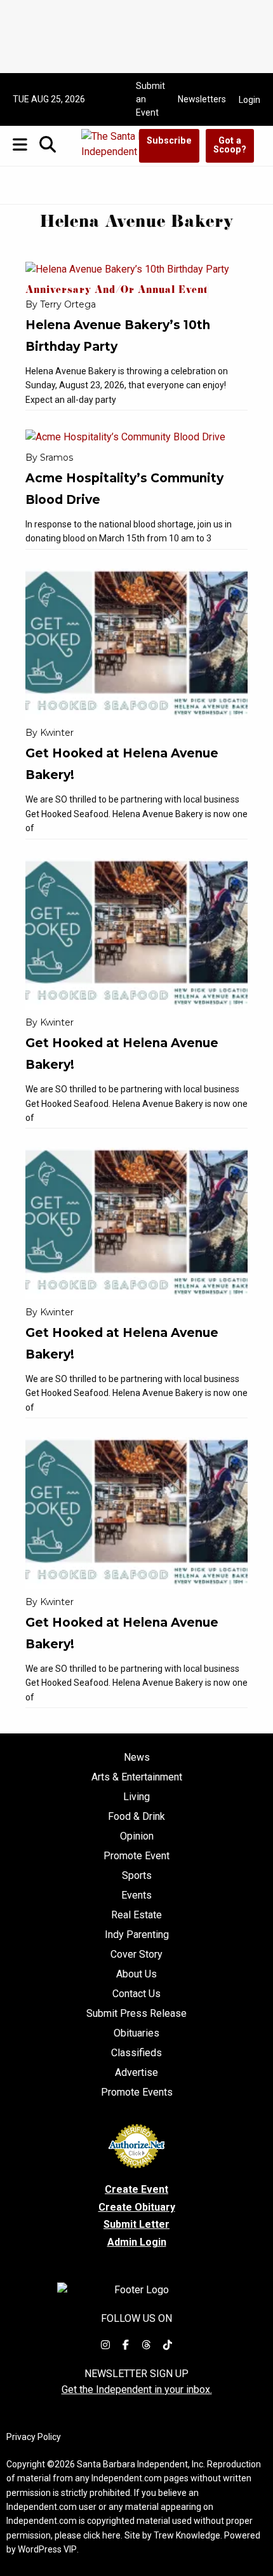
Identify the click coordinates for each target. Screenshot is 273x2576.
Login (250, 100)
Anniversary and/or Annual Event (117, 291)
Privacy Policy (34, 2437)
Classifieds (136, 2053)
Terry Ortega (68, 304)
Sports (137, 1876)
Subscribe (169, 141)
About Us (136, 1974)
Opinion (137, 1836)
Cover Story (136, 1955)
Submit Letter (136, 2224)
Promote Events (137, 2092)
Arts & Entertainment (137, 1777)
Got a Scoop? (230, 145)
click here (102, 2535)
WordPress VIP (47, 2549)
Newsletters (202, 99)
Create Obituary (137, 2207)
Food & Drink (136, 1817)
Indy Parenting (137, 1935)
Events (136, 1895)
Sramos (57, 458)
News (137, 1758)
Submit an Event (150, 99)
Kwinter (57, 733)
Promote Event (136, 1856)
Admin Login (137, 2242)
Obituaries (136, 2033)
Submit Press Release (136, 2014)
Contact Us (136, 1994)
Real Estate (136, 1915)
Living (136, 1797)
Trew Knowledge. (188, 2535)
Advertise (136, 2073)
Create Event (136, 2189)
